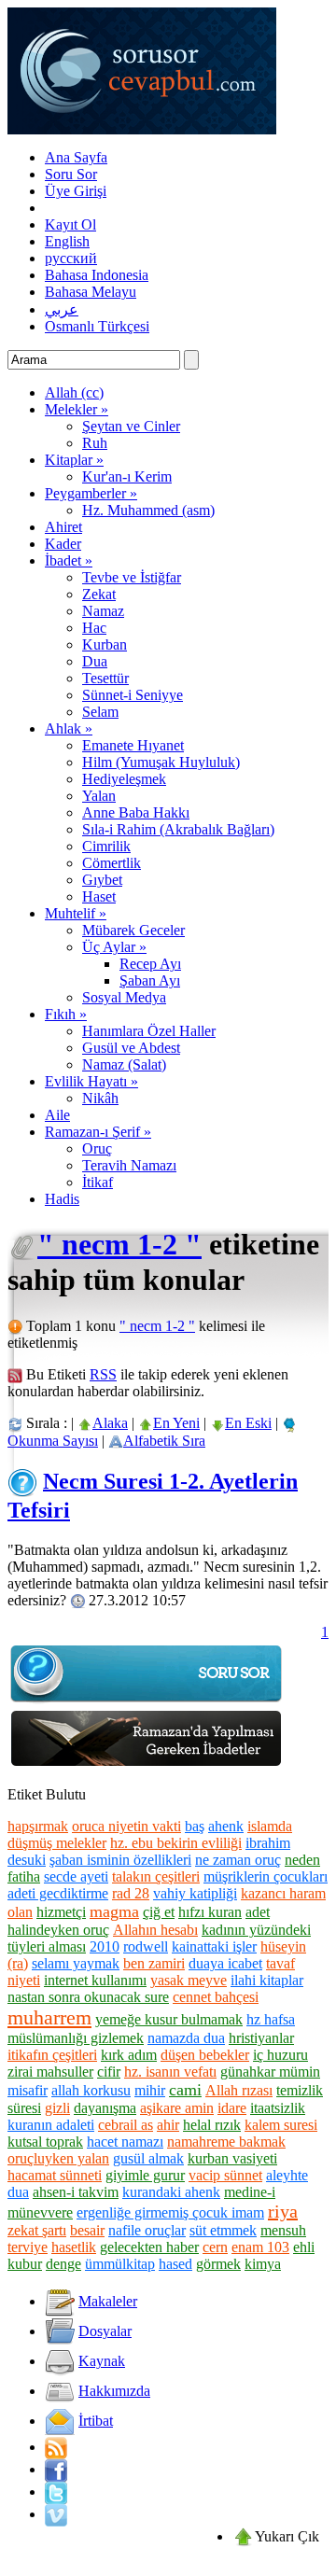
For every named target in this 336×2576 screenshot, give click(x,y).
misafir (28, 2090)
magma (114, 1911)
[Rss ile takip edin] (56, 2447)
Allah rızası (239, 2090)
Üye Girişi (76, 191)
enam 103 (260, 2247)
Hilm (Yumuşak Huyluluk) (161, 762)
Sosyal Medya (124, 997)
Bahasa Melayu (91, 292)
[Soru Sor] (147, 1701)
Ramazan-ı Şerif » (98, 1132)
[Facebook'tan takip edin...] (56, 2469)
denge (63, 2264)
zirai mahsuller (50, 2072)
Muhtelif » (76, 913)
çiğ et (159, 1912)
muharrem (49, 2017)
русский (71, 258)
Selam (100, 712)
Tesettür (105, 678)
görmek (218, 2264)
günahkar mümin (270, 2072)
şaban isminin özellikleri (120, 1860)
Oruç (97, 1148)
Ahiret (63, 527)
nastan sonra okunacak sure (88, 1997)
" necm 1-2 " (119, 1244)
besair (87, 2230)
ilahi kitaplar (267, 1980)
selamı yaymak (76, 1963)
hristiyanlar (261, 2038)
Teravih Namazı (129, 1165)
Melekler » (77, 409)
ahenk (226, 1826)
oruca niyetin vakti (126, 1826)
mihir (150, 2090)
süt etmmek (223, 2230)
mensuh (283, 2230)
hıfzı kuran (210, 1912)
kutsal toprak (45, 2142)
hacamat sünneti (55, 2175)
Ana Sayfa (76, 157)
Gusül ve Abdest (131, 1048)
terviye (28, 2247)
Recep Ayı (150, 964)
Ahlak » (69, 728)
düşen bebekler (205, 2055)
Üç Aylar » (114, 947)
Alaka (110, 1423)
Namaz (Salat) (124, 1064)
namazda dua (186, 2038)
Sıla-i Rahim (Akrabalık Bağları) (178, 829)
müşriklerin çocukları (266, 1876)
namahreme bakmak (226, 2142)
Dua (95, 661)
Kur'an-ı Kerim (127, 476)
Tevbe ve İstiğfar (132, 577)
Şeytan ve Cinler (131, 426)
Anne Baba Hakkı (136, 812)
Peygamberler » (91, 493)
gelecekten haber (149, 2247)
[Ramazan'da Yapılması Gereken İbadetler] (147, 1766)
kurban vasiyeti (232, 2158)
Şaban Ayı (150, 980)
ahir (168, 2125)
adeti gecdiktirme (58, 1893)
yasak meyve (189, 1980)
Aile (57, 1115)
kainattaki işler (214, 1946)
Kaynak (102, 2361)
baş (195, 1826)
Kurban (105, 644)
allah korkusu (91, 2090)
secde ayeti (76, 1876)
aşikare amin (177, 2108)
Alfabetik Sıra (164, 1441)
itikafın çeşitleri (52, 2055)
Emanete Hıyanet (133, 745)
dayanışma (105, 2108)
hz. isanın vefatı (170, 2072)
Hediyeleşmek (124, 779)
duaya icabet (225, 1963)
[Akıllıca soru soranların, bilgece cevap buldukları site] (142, 129)
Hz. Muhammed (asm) (148, 510)
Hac (94, 628)
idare (232, 2108)
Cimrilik (106, 846)
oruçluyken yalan (58, 2158)
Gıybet (102, 880)
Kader (63, 544)
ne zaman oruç (238, 1860)
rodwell (146, 1946)
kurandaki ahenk (171, 2192)
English (67, 241)
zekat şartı (37, 2230)
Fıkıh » (66, 1014)
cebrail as (126, 2125)
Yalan (99, 796)
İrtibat (96, 2421)
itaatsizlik (278, 2108)
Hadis (62, 1199)
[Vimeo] (56, 2514)
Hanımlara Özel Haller (149, 1031)
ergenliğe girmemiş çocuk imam (170, 2212)
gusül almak (148, 2158)
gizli (57, 2108)
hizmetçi (61, 1912)
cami (185, 2090)
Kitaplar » (74, 460)
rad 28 (131, 1893)
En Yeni (176, 1423)
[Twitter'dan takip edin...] (56, 2492)
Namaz (103, 611)
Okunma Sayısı (53, 1441)
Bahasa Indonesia (97, 275)
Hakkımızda (114, 2391)
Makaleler (108, 2301)
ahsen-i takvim (76, 2192)
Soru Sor (71, 174)
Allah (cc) (74, 392)
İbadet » (69, 560)
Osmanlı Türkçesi (97, 326)
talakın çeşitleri (156, 1876)
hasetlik (74, 2247)
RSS (103, 1374)
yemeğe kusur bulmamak (169, 2019)
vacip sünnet (225, 2175)
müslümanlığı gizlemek (76, 2038)
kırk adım (129, 2055)
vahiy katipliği (195, 1893)
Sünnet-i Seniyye (133, 695)
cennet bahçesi (216, 1997)
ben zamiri (154, 1963)
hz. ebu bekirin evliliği (176, 1843)
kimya (263, 2264)
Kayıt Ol (70, 224)
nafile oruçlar (147, 2230)
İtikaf (98, 1182)
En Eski (248, 1423)
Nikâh (100, 1098)
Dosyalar (105, 2331)
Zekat (99, 594)
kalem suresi (281, 2125)
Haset (99, 896)
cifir (109, 2072)
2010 (105, 1946)
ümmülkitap (120, 2264)
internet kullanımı (95, 1980)
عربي (62, 309)
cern (215, 2247)
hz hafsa (271, 2019)
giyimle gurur (145, 2175)
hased (175, 2264)
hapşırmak (38, 1826)
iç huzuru (280, 2055)
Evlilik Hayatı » (91, 1081)
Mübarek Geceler (133, 930)
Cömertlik (112, 863)
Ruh (95, 443)
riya (283, 2211)
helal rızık (212, 2125)
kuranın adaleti (51, 2125)
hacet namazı (125, 2142)
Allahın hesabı (155, 1930)
